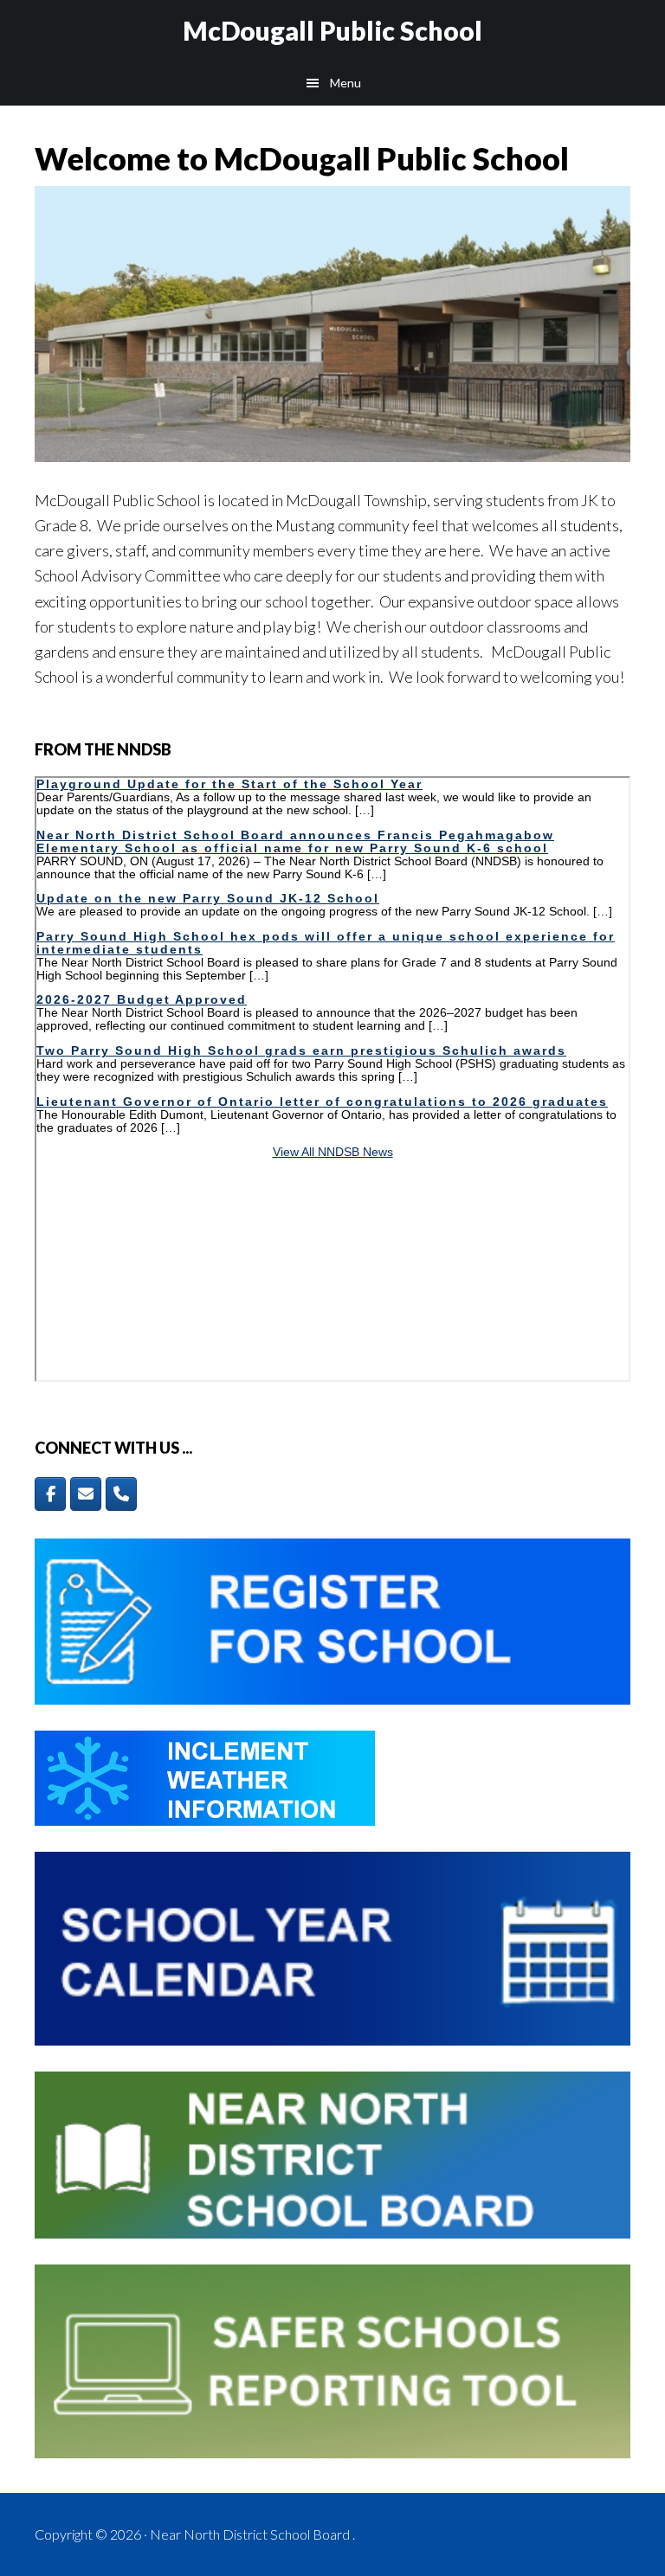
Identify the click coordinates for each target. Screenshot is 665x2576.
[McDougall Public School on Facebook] (50, 1494)
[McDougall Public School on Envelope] (86, 1494)
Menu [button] (345, 83)
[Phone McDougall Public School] (121, 1494)
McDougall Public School (332, 30)
